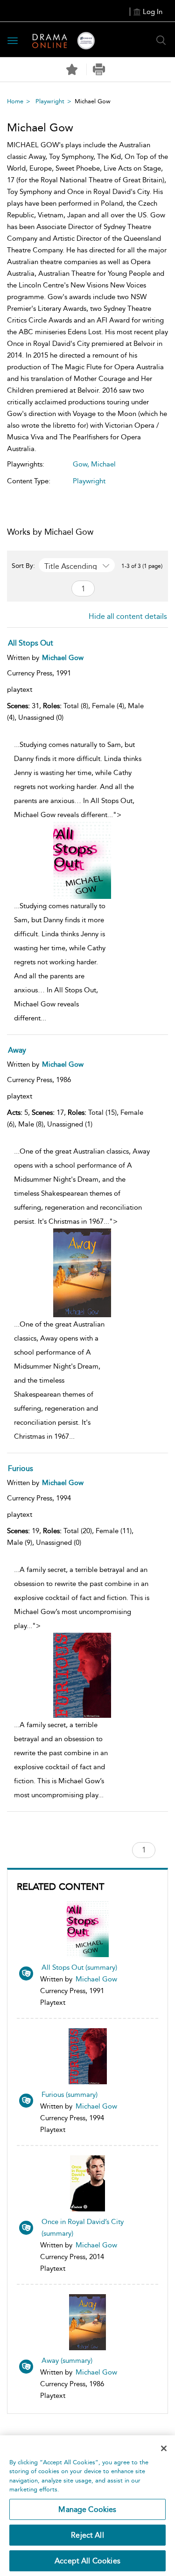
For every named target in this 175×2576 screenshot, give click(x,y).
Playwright (50, 101)
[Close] (164, 2448)
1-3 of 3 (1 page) (142, 566)
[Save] (72, 70)
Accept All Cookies (87, 2561)
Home (15, 101)
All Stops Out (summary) (79, 1967)
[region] (87, 2506)
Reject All (87, 2535)
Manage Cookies (87, 2509)
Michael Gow (96, 1979)
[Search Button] (161, 40)
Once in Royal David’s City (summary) (83, 2228)
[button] (99, 69)
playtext (20, 689)
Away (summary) (67, 2361)
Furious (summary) (70, 2095)
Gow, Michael (94, 464)
